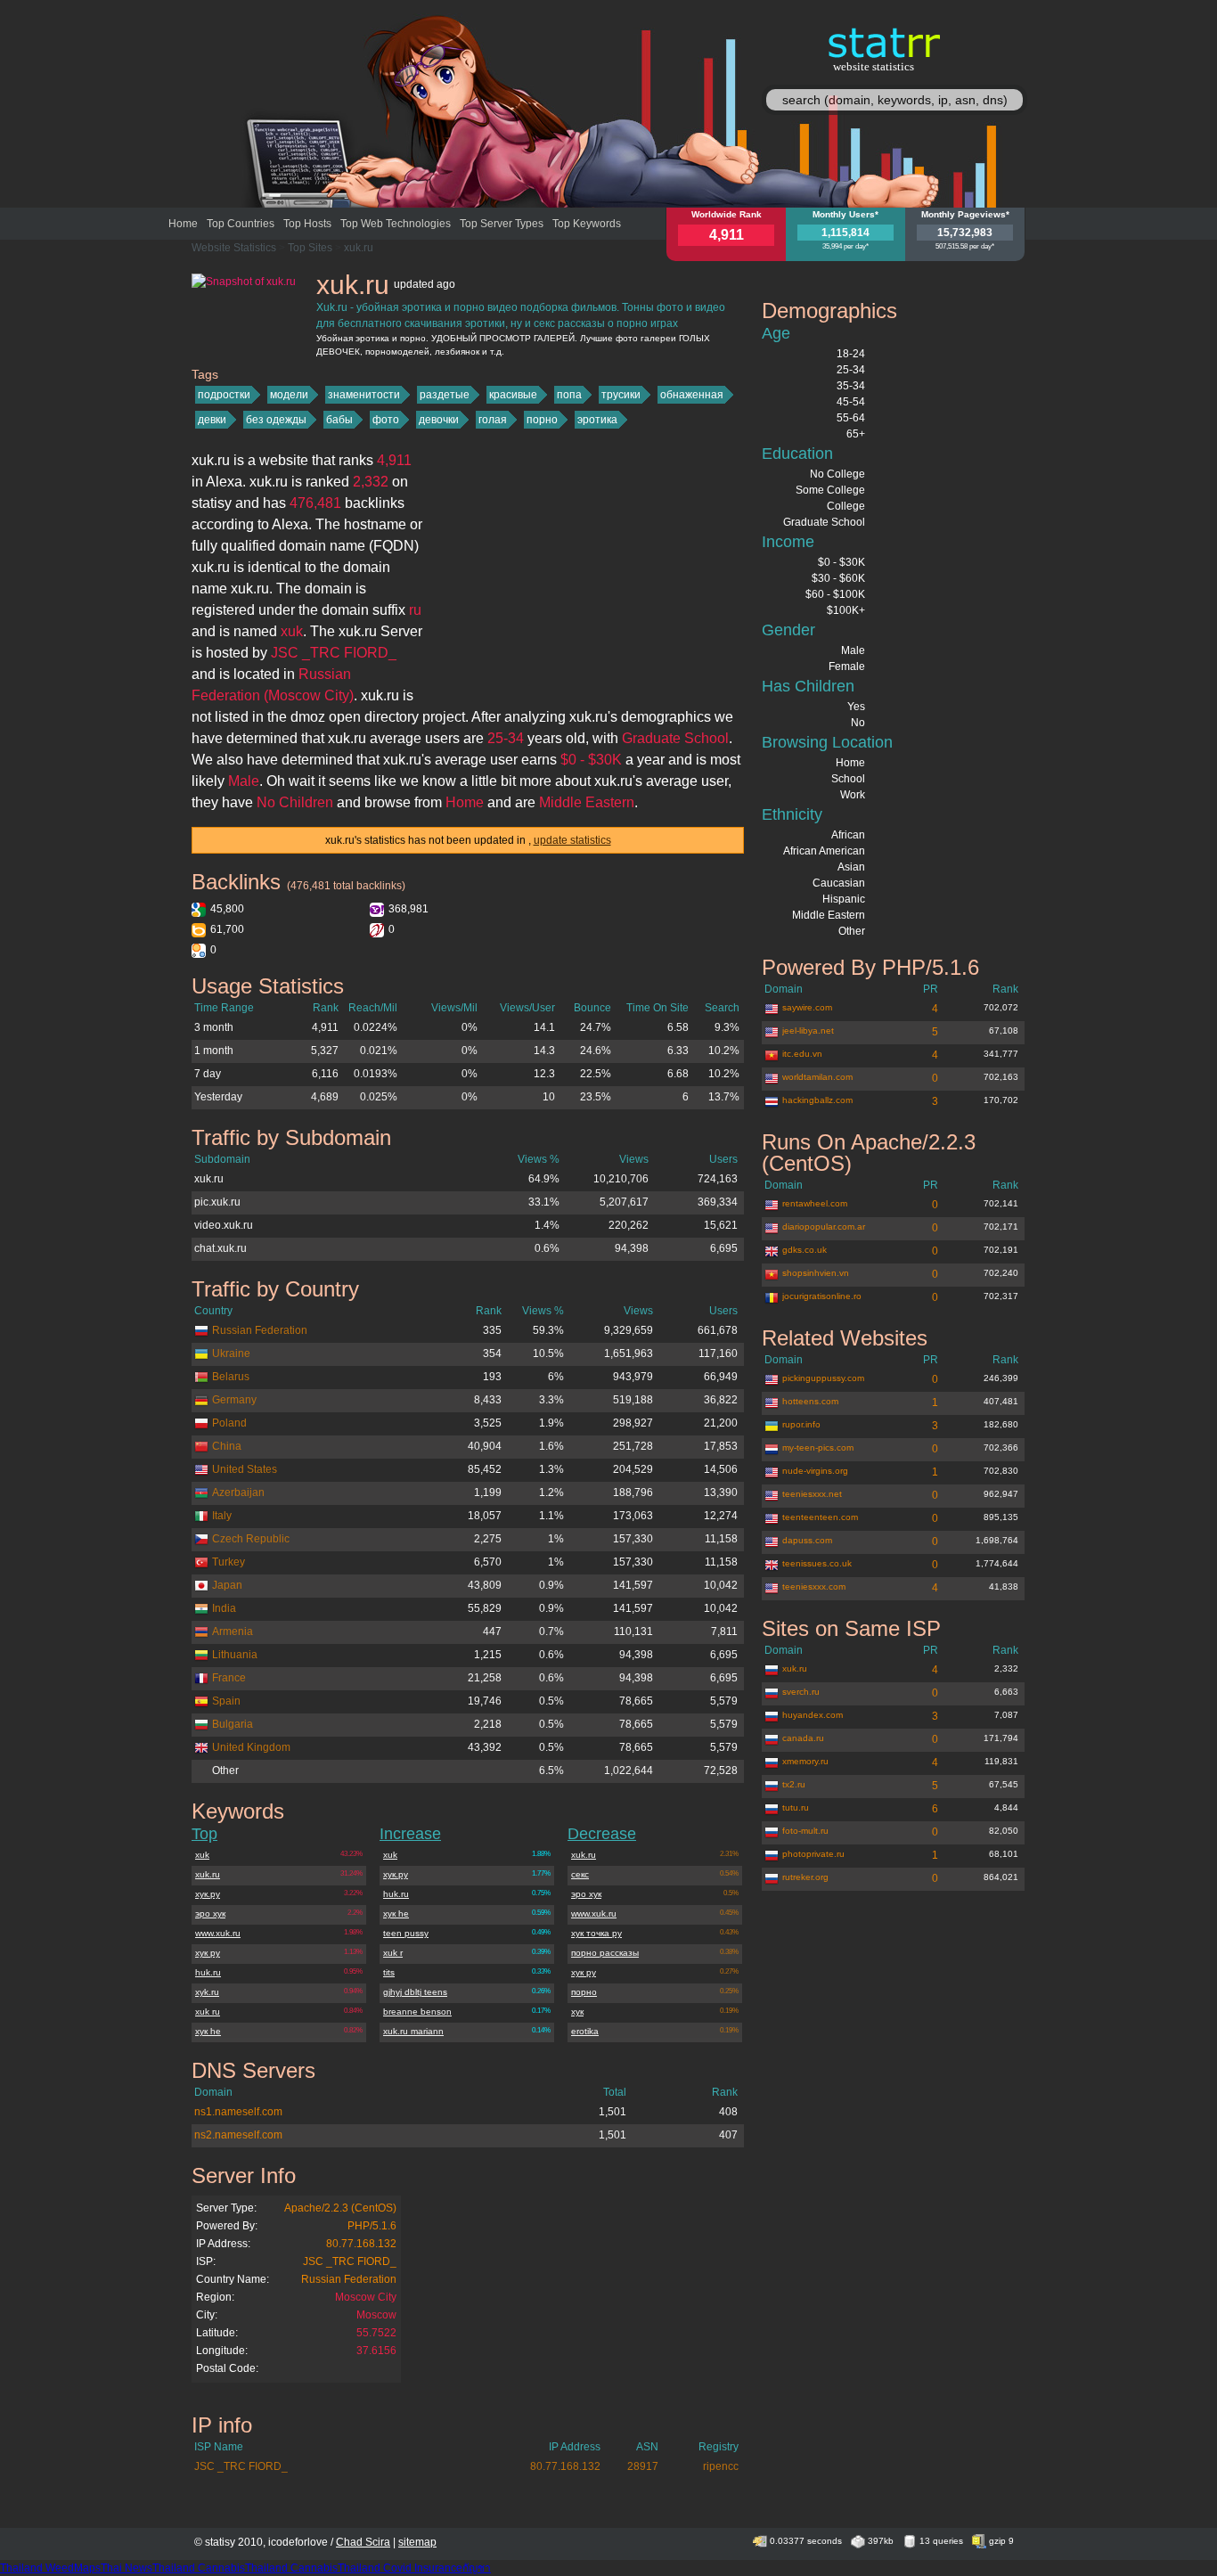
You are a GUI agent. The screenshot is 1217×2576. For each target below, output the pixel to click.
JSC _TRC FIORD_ (350, 2261)
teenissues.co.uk (817, 1563)
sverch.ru (801, 1692)
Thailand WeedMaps (50, 2568)
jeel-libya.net (808, 1030)
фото (386, 420)
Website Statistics (234, 248)
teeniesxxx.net (812, 1494)
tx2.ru (794, 1784)
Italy (222, 1516)
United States (245, 1469)
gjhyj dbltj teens (415, 1992)
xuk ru (208, 2012)
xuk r (393, 1953)
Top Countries (241, 224)
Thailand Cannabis (199, 2568)
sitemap (417, 2542)
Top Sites (310, 248)
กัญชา (477, 2568)
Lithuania (235, 1655)
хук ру (208, 1953)
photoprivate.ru (813, 1854)
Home (183, 224)
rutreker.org (805, 1877)
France (229, 1678)
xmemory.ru (805, 1761)
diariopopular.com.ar (824, 1227)
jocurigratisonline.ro (822, 1296)
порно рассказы (605, 1953)
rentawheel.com (815, 1203)
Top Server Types (502, 224)
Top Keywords (587, 224)
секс (580, 1874)
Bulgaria (233, 1724)
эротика (597, 420)
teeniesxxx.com (814, 1586)
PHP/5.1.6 (372, 2226)
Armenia (233, 1631)
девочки (439, 420)
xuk (202, 1855)
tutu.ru (796, 1807)
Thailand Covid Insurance (400, 2568)
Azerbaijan (238, 1492)
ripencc (721, 2466)
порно (542, 420)
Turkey (229, 1562)
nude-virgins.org (815, 1471)
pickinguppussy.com (823, 1378)
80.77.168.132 (361, 2244)
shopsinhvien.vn (816, 1273)
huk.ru (208, 1972)
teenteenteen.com (820, 1517)
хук (577, 2012)
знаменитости (364, 395)
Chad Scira (363, 2542)
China (227, 1446)
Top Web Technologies (396, 224)
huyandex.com (813, 1715)
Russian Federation (260, 1330)
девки (212, 420)
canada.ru (803, 1738)
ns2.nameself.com (238, 2135)
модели (289, 395)
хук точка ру (596, 1933)
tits (389, 1972)
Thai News (127, 2568)
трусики (621, 395)
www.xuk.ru (218, 1933)
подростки (224, 395)
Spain (226, 1701)
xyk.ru (207, 1992)
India (224, 1608)
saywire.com (807, 1007)
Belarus (231, 1377)
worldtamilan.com (817, 1077)
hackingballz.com (817, 1100)
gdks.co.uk (805, 1250)
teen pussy (406, 1933)
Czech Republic (251, 1539)
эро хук (210, 1914)
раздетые (445, 395)
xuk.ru (359, 248)
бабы (339, 420)
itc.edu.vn (802, 1054)
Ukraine (231, 1353)
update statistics (572, 840)
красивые (513, 395)
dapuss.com (807, 1540)
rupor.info (801, 1424)
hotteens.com (810, 1401)
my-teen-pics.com (818, 1447)
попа (569, 395)
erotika (585, 2031)
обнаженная (692, 395)
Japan (227, 1585)
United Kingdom (251, 1747)
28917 (643, 2466)
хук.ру (208, 1894)
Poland (229, 1423)
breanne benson (417, 2012)
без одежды (276, 420)
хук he (208, 2031)
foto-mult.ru (805, 1831)
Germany (234, 1400)
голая (493, 420)
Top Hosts (307, 224)
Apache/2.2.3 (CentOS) (340, 2208)
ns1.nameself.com (238, 2112)
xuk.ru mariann (413, 2031)
